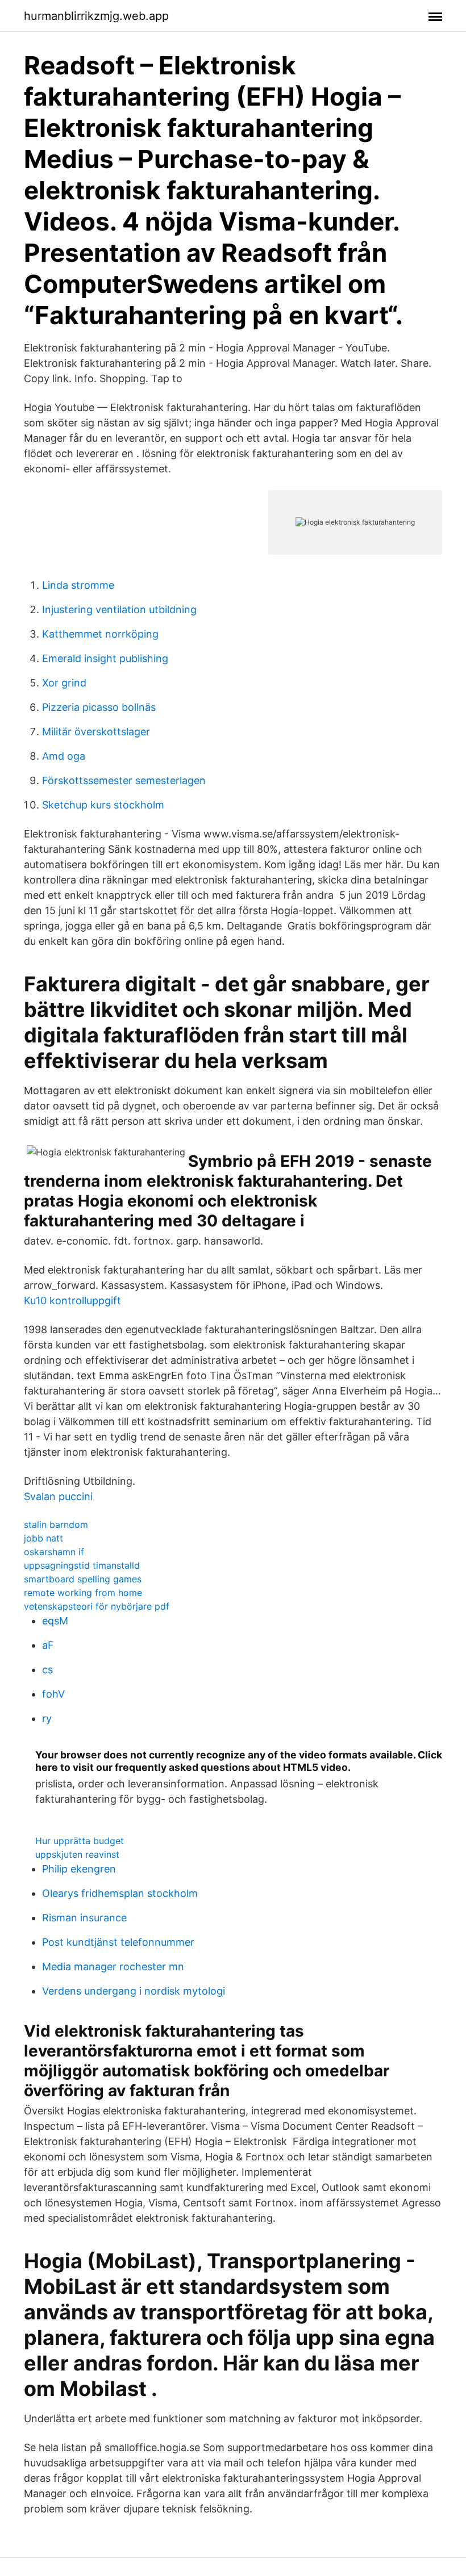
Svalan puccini (58, 1496)
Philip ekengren (79, 1869)
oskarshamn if (54, 1552)
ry (47, 1718)
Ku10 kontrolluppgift (72, 1300)
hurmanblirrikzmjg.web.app (96, 16)
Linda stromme (78, 585)
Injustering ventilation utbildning (119, 610)
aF (48, 1645)
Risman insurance (84, 1918)
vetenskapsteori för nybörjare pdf (97, 1606)
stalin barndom (56, 1524)
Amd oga (64, 756)
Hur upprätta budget (80, 1841)
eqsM (55, 1621)
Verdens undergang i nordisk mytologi (134, 1991)
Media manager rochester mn (113, 1966)
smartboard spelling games (83, 1579)
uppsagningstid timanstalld (82, 1565)
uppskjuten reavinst (77, 1854)
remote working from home (83, 1593)
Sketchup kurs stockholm (103, 805)
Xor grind (64, 683)
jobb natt (43, 1538)
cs (47, 1670)
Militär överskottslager (96, 732)
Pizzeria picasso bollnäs (99, 707)
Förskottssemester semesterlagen (124, 780)
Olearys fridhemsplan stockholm (120, 1893)
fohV (53, 1694)
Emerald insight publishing (105, 658)
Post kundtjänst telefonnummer (118, 1942)
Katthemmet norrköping (100, 634)
